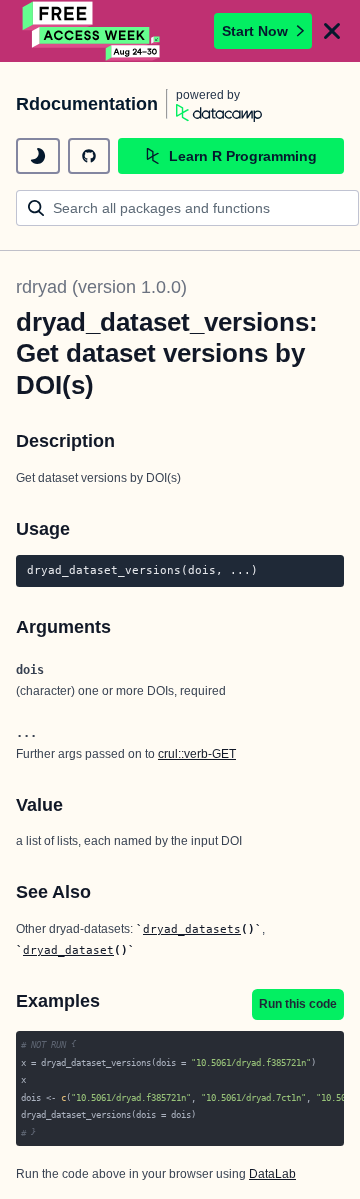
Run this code (298, 1004)
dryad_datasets (192, 929)
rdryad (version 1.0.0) (101, 287)
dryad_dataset (68, 950)
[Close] (332, 31)
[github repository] (89, 156)
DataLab (272, 1174)
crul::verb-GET (197, 754)
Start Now (255, 31)
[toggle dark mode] (38, 156)
